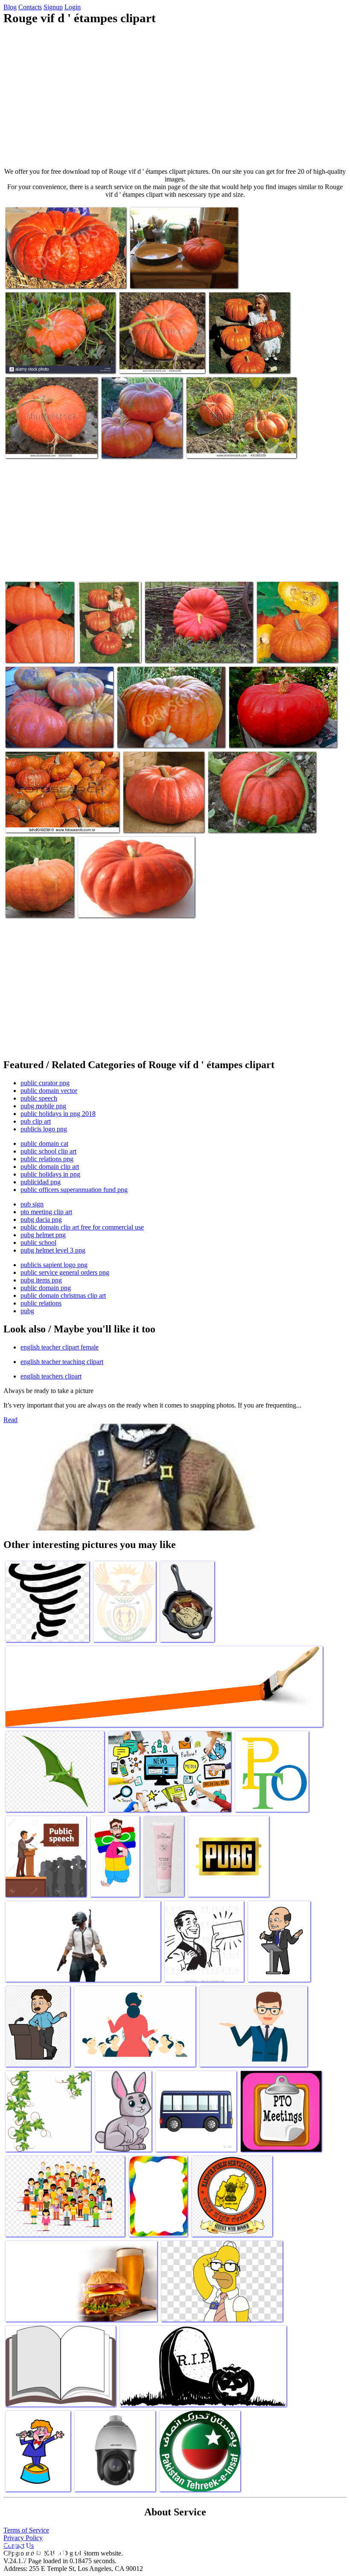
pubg (27, 1311)
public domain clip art (50, 1167)
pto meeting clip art (46, 1212)
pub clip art (36, 1121)
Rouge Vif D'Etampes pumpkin (170, 276)
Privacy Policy (23, 2538)
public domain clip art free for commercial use (82, 1227)
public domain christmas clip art (63, 1295)
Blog (10, 7)
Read (10, 1420)
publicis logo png (44, 1129)
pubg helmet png (43, 1235)
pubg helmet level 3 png (53, 1250)
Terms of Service (26, 2530)
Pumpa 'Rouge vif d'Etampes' (295, 651)
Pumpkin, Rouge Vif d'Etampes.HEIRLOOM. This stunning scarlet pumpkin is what (38, 641)
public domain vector (49, 1091)
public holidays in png (50, 1174)
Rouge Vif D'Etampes (106, 651)
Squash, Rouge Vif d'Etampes (140, 446)
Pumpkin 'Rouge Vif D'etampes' (158, 736)
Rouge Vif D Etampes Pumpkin (249, 361)
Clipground (43, 2550)
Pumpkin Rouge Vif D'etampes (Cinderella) (60, 276)
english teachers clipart (51, 1376)
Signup (53, 7)
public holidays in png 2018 (58, 1114)
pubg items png (41, 1280)
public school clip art (48, 1151)
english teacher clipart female (60, 1347)
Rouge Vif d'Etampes (106, 906)
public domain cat (44, 1143)
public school (38, 1243)
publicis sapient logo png (54, 1265)
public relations (41, 1303)
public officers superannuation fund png (74, 1190)
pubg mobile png (43, 1106)
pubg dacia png (41, 1219)
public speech (39, 1098)
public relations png (47, 1159)
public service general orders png (65, 1272)
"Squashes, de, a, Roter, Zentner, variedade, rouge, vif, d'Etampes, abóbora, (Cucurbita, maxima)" (60, 814)
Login (73, 7)
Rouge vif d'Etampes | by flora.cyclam (278, 736)
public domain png (46, 1288)
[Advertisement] (175, 96)
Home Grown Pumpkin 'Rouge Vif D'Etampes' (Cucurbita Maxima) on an (235, 443)
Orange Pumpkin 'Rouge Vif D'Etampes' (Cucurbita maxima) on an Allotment (160, 355)
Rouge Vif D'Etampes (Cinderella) (49, 736)
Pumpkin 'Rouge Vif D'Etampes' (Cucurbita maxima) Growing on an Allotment (51, 440)
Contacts (30, 7)
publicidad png (41, 1182)
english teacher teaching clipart (62, 1362)
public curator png (45, 1083)
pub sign (32, 1204)
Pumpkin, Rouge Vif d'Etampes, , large (33, 902)
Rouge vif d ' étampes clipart (245, 821)
